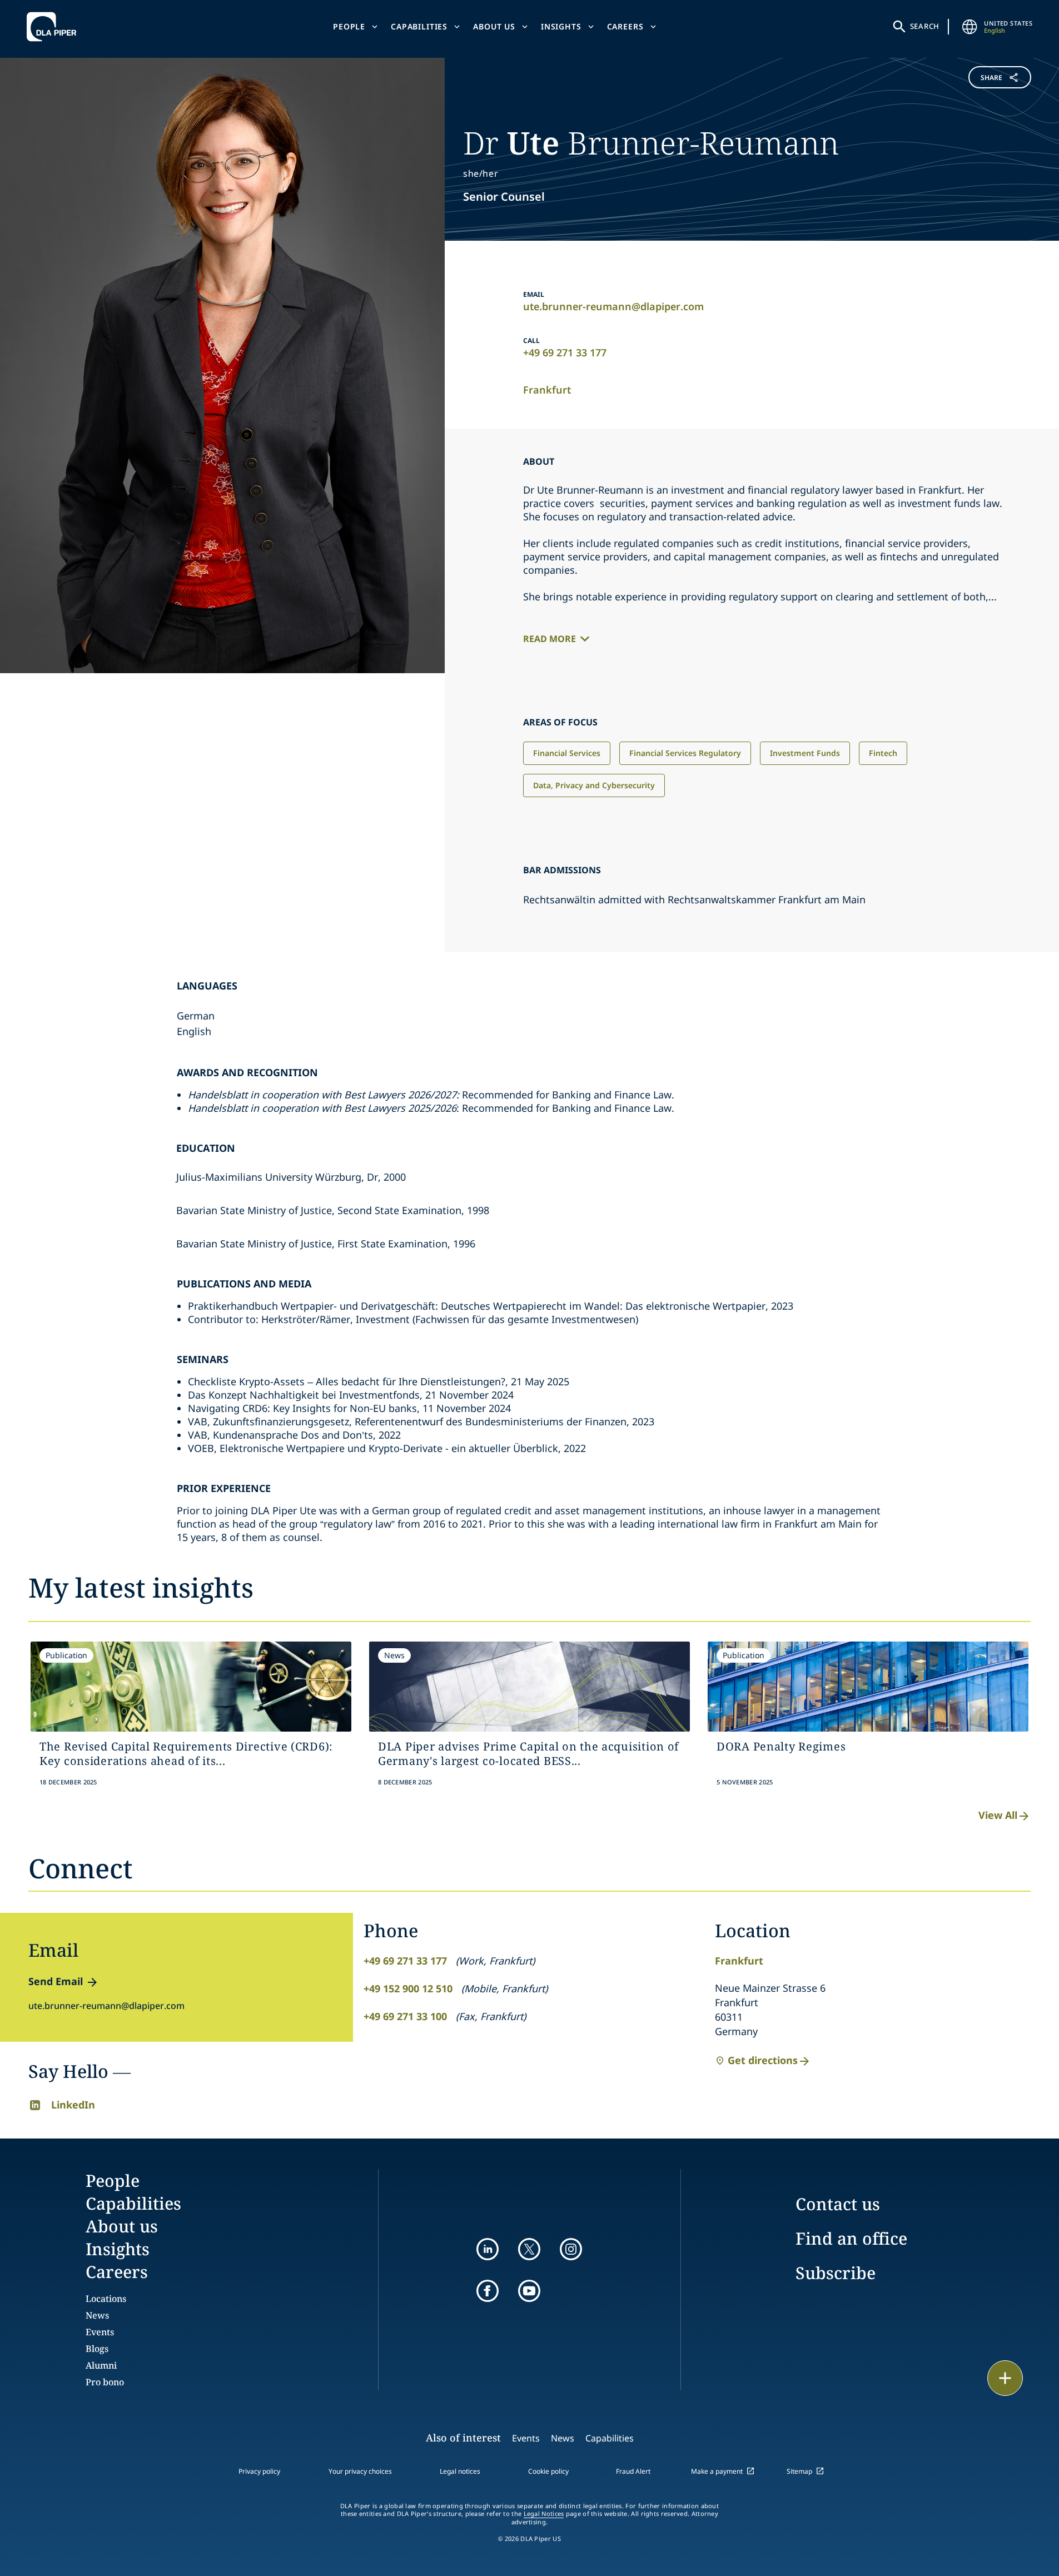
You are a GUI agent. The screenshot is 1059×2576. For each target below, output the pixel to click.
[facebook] (488, 2291)
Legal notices (460, 2471)
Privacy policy (259, 2471)
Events (100, 2332)
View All (998, 1815)
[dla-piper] (54, 27)
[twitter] (529, 2249)
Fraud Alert (633, 2471)
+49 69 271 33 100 (405, 2016)
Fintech (883, 753)
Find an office (851, 2238)
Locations (106, 2299)
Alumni (101, 2365)
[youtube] (529, 2291)
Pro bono (105, 2382)
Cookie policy (548, 2471)
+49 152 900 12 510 (408, 1988)
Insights (561, 26)
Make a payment (717, 2471)
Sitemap (799, 2471)
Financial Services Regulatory (685, 753)
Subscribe (836, 2273)
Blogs (97, 2349)
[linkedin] (488, 2249)
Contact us (838, 2204)
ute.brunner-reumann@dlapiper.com (613, 306)
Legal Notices (544, 2514)
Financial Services (567, 753)
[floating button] (1005, 2378)
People (349, 26)
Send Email (56, 1981)
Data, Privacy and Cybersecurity (594, 785)
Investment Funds (805, 753)
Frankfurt (547, 390)
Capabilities (419, 26)
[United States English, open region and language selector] (969, 27)
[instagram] (571, 2249)
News (97, 2315)
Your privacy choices (360, 2471)
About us (494, 26)
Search (925, 26)
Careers (625, 26)
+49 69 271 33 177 (565, 352)
